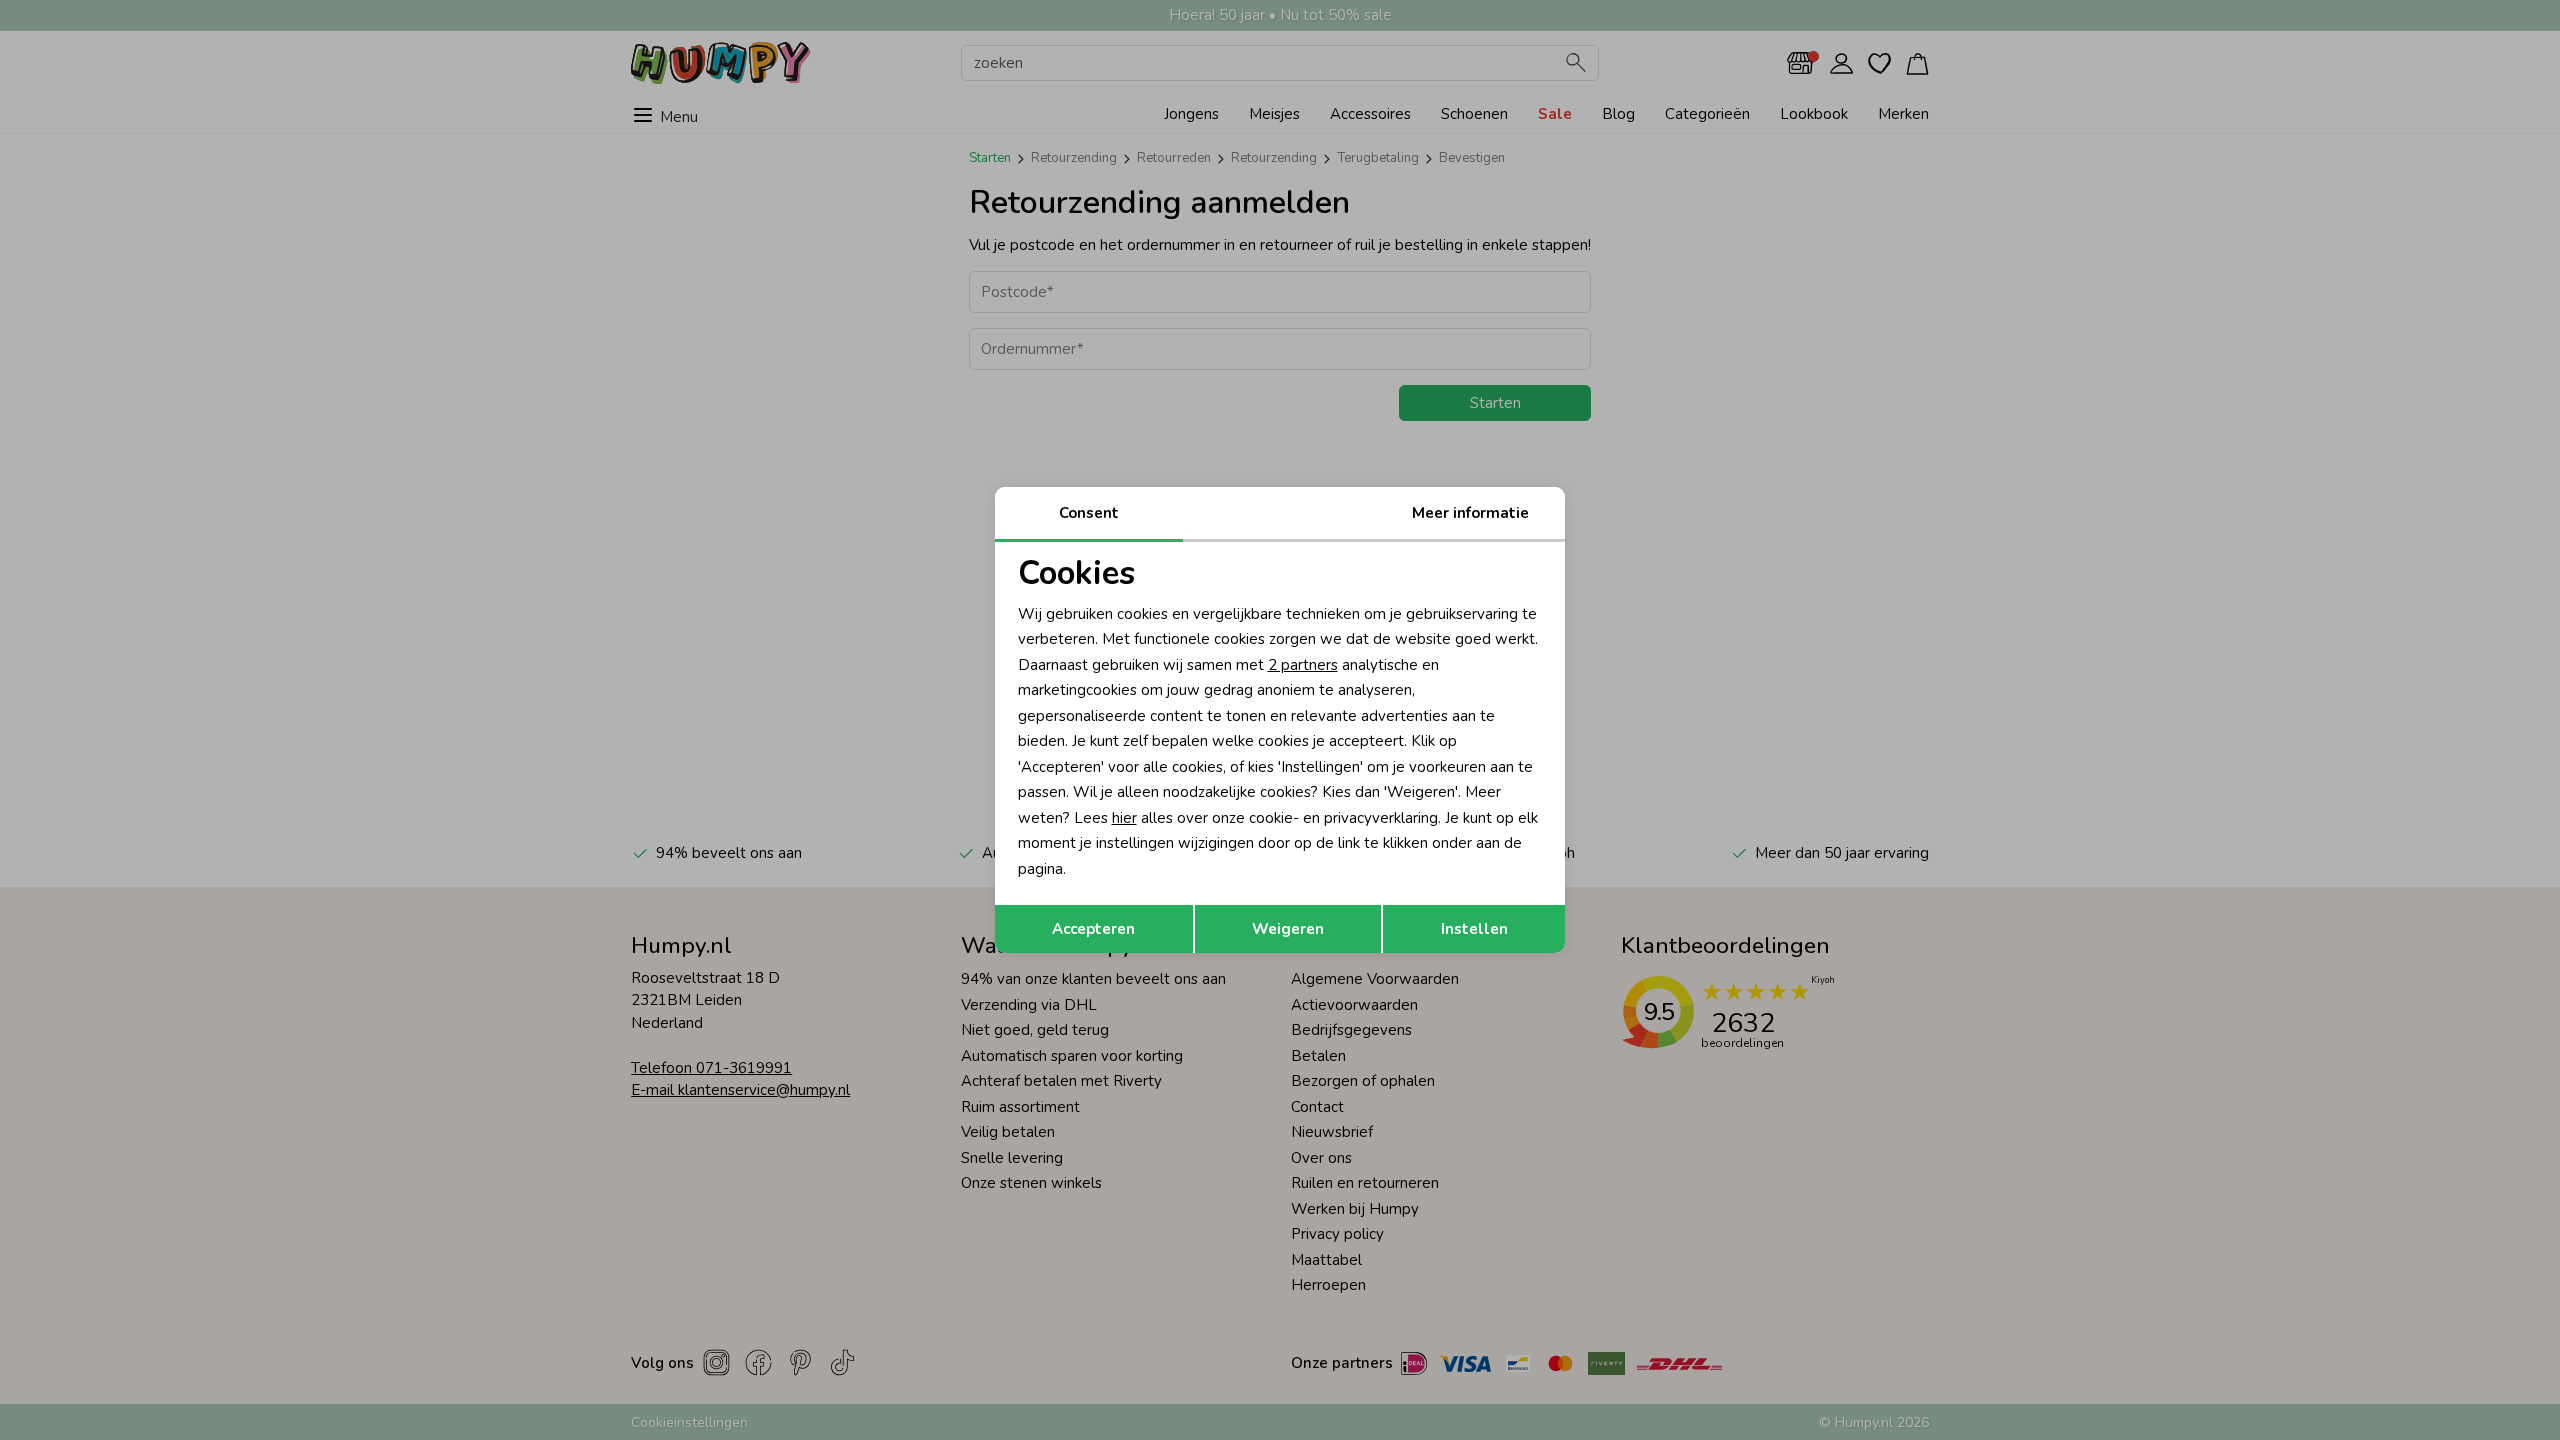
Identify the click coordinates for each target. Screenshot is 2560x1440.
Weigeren (1288, 929)
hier (1124, 818)
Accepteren (1093, 929)
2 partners (1303, 665)
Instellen (1474, 929)
